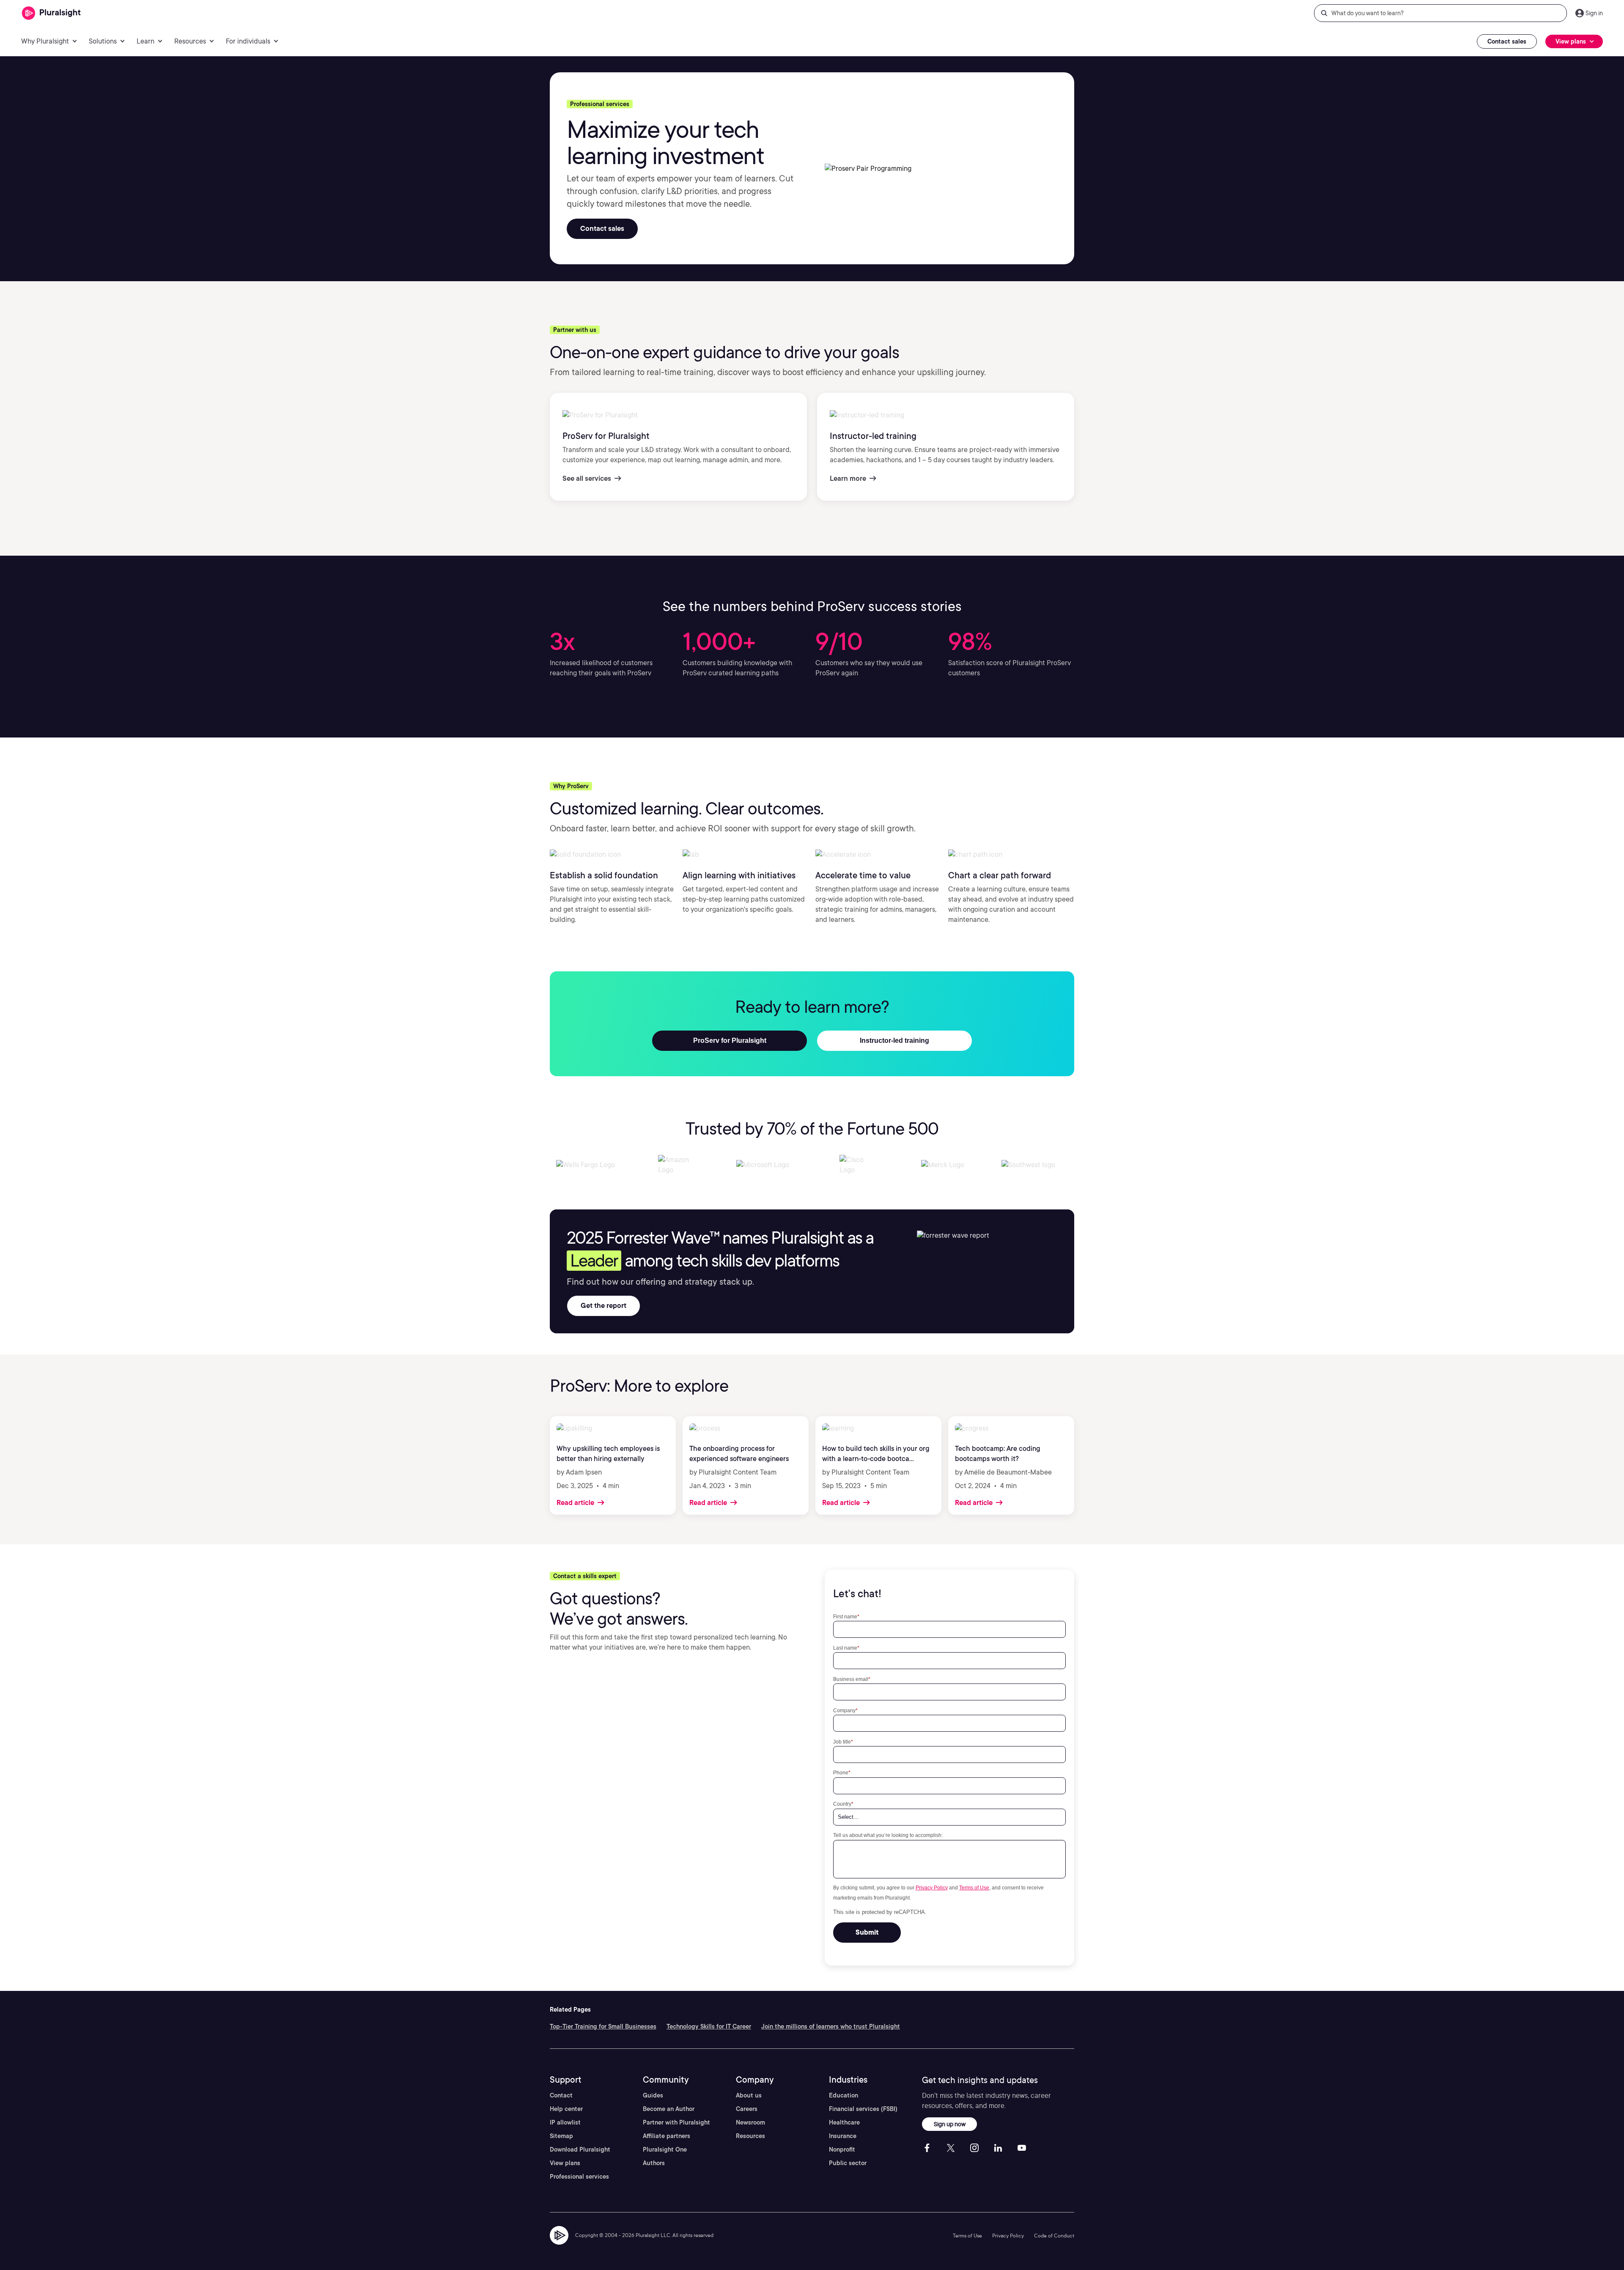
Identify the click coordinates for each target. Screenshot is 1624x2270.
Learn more (849, 478)
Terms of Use (974, 1888)
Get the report (604, 1306)
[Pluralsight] (51, 13)
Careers (747, 2109)
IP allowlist (565, 2122)
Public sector (848, 2163)
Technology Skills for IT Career (709, 2026)
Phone (842, 1772)
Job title (843, 1742)
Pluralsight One (665, 2149)
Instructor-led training (894, 1040)
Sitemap (561, 2136)
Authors (654, 2163)
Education (844, 2095)
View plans (565, 2163)
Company (845, 1710)
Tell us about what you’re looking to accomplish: (888, 1835)
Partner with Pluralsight (676, 2122)
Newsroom (750, 2122)
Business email (852, 1679)
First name (846, 1616)
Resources (750, 2136)
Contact (561, 2095)
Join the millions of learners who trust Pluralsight (831, 2026)
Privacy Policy (932, 1888)
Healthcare (844, 2122)
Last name (846, 1648)
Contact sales (1507, 41)
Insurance (843, 2136)
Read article (576, 1503)
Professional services (579, 2177)
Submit (867, 1932)
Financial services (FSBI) (863, 2109)
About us (749, 2095)
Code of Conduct (1054, 2236)
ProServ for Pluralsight (730, 1040)
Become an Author (669, 2109)
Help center (566, 2109)
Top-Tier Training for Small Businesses (603, 2026)
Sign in (1594, 13)
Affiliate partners (667, 2136)
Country (843, 1804)
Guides (653, 2095)
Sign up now (950, 2124)
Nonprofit (842, 2149)
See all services (588, 478)
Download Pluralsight (580, 2149)
